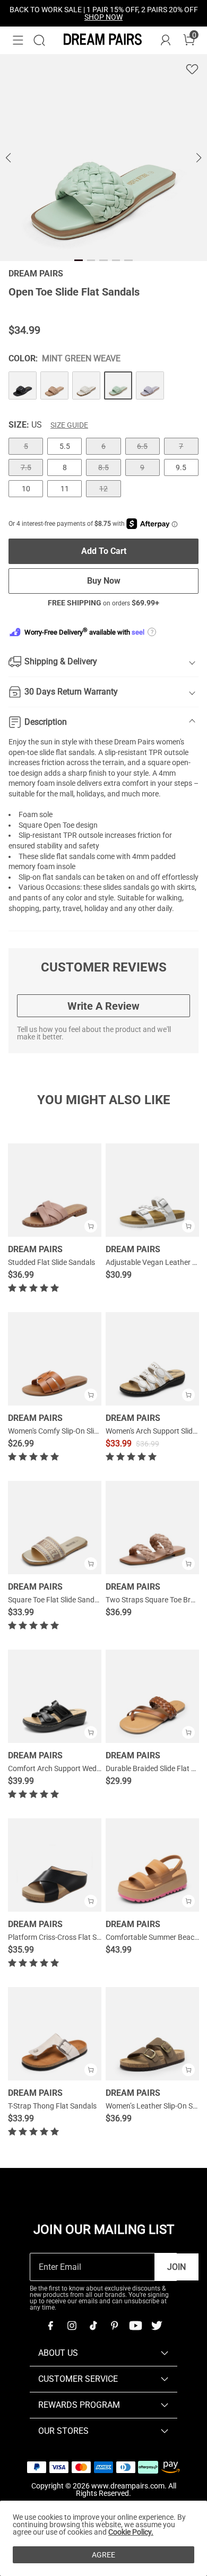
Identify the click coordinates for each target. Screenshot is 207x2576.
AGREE (103, 2555)
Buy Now (104, 581)
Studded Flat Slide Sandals (51, 1262)
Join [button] (176, 2267)
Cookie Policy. (131, 2532)
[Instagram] (72, 2326)
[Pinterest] (114, 2326)
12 (103, 489)
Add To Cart (104, 551)
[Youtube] (135, 2326)
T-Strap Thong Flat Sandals (52, 2106)
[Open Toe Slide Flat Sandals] (23, 385)
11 (65, 489)
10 (26, 489)
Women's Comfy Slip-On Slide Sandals (69, 1431)
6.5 (142, 446)
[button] (18, 40)
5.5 (65, 446)
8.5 (103, 467)
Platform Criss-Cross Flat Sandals (63, 1937)
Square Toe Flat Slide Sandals (56, 1600)
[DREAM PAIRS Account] (166, 40)
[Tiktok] (93, 2326)
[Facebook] (50, 2326)
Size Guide (69, 425)
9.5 (181, 467)
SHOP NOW (103, 17)
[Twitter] (157, 2326)
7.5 (26, 467)
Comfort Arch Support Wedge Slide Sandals (79, 1768)
